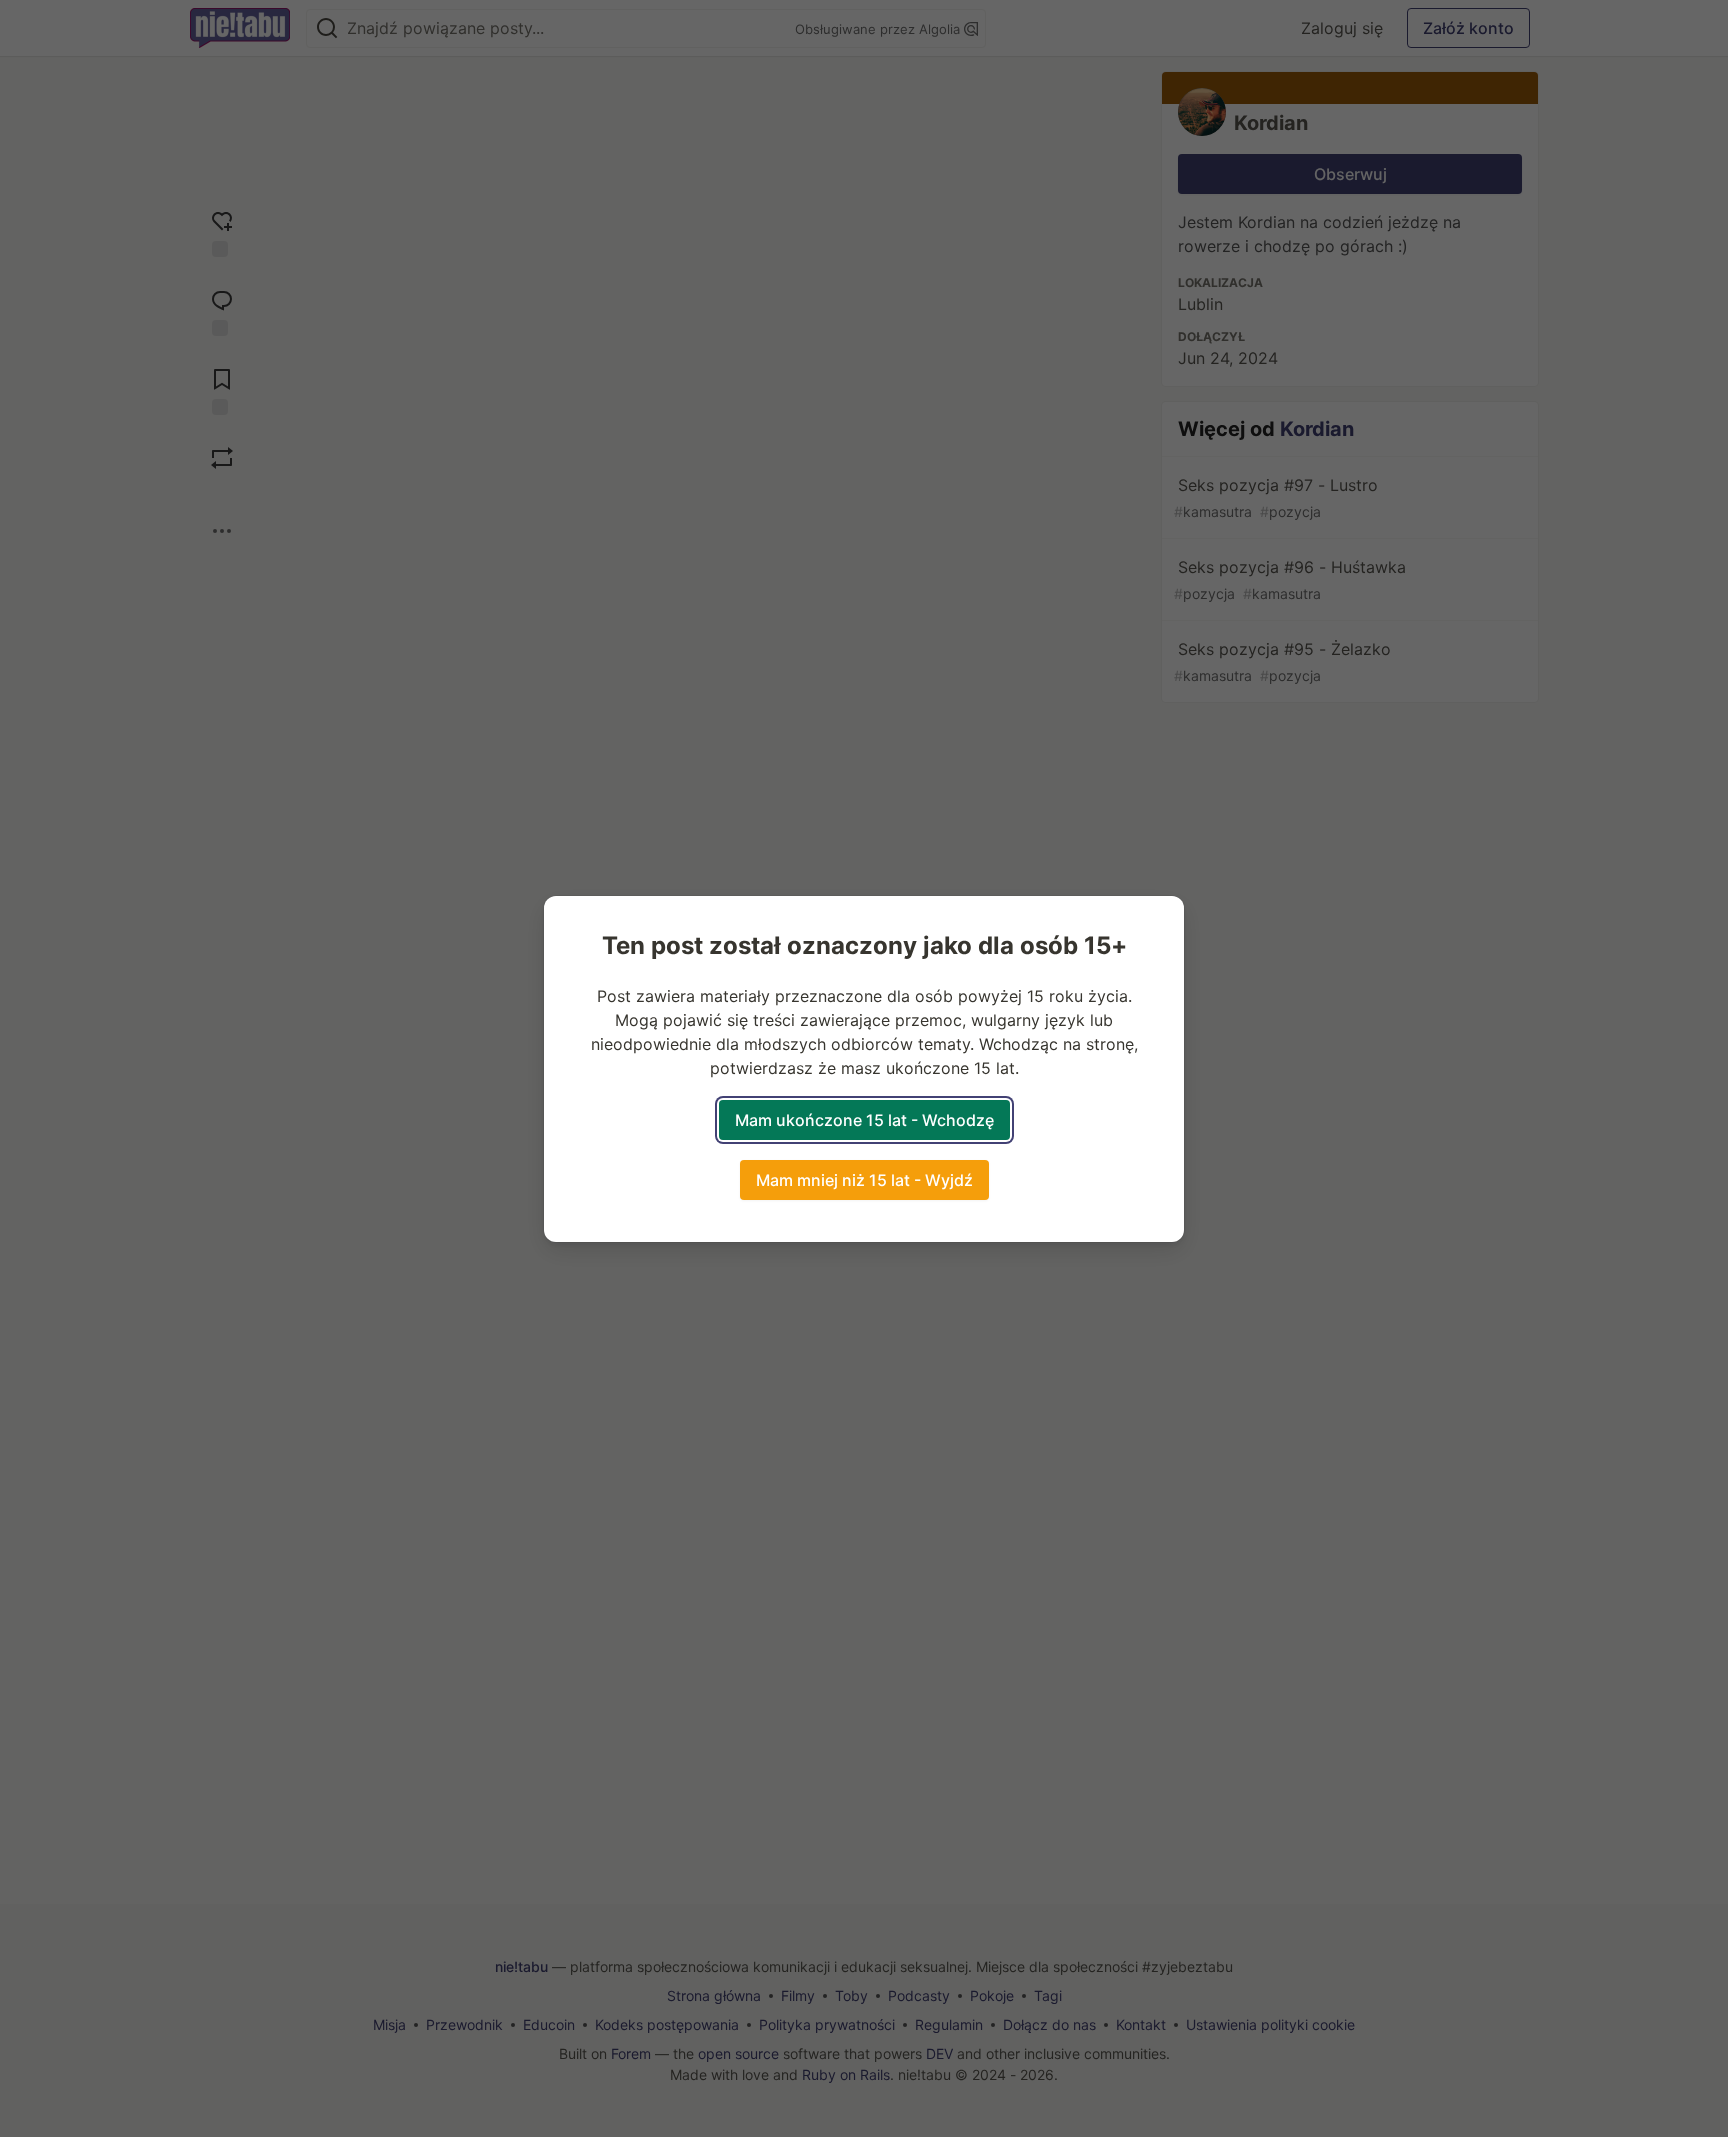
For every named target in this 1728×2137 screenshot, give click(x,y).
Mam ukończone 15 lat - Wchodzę (864, 1120)
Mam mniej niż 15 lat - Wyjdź (864, 1180)
